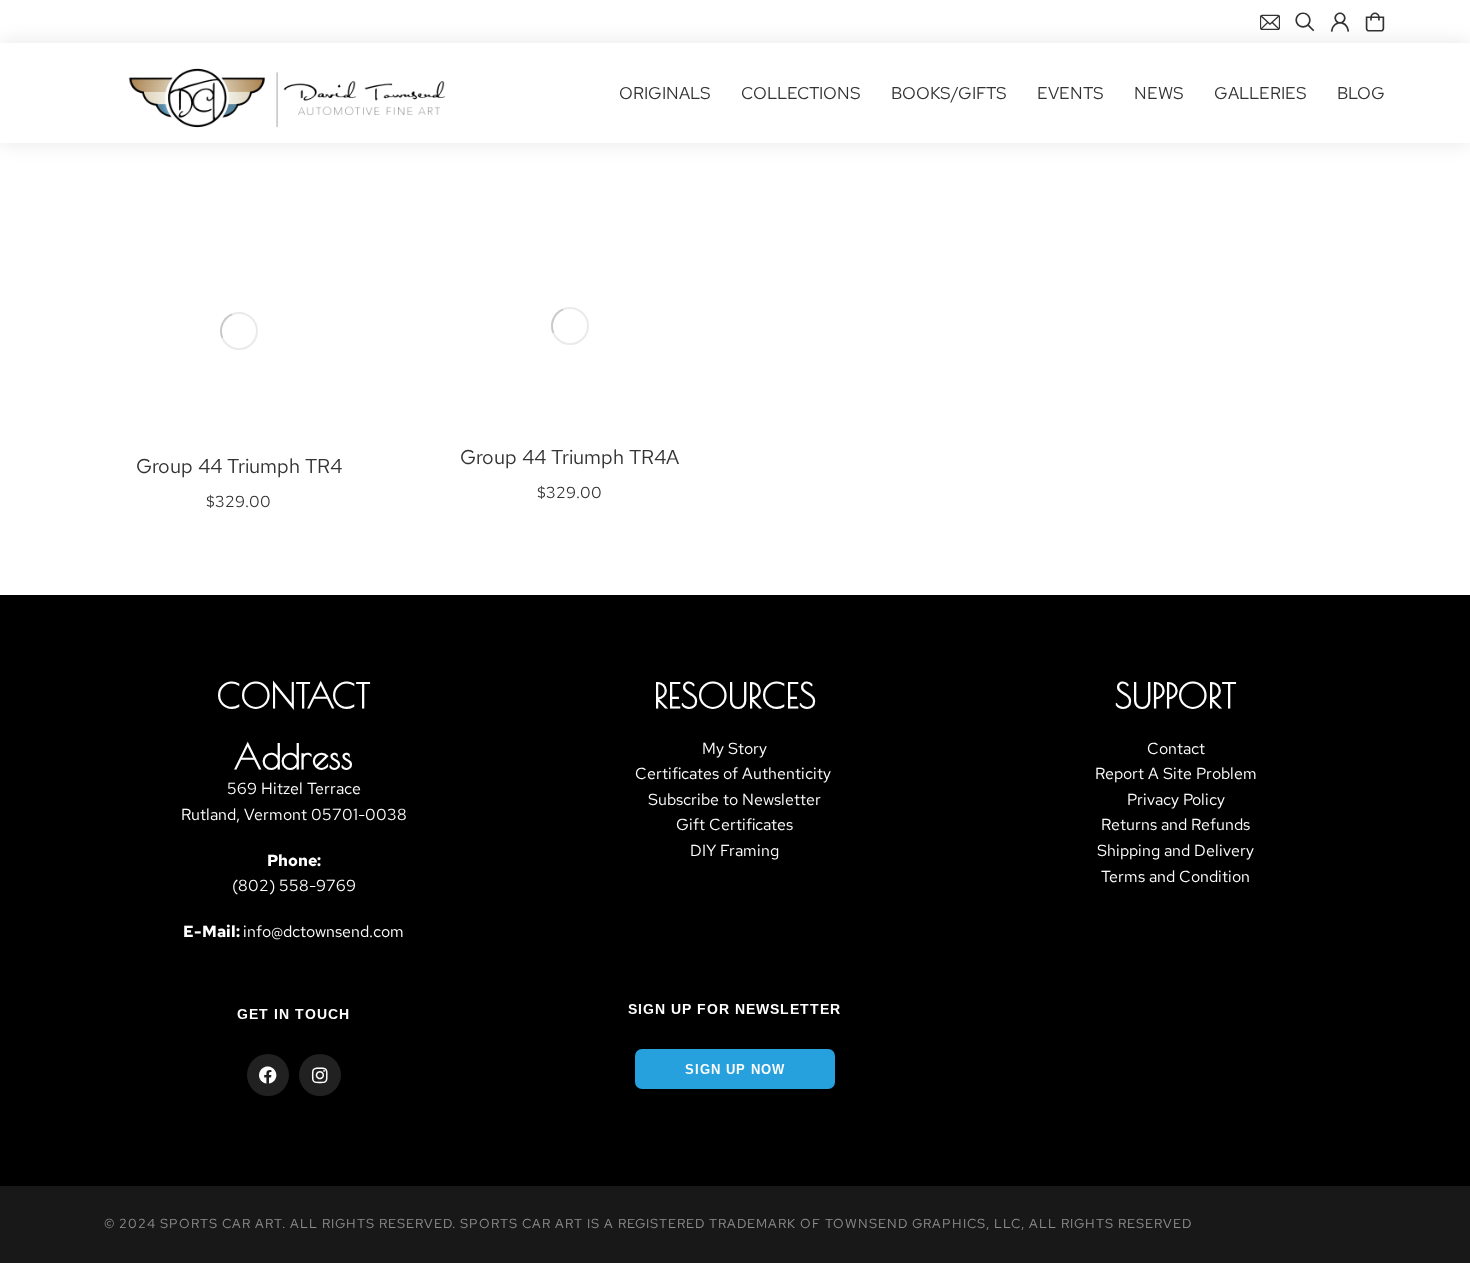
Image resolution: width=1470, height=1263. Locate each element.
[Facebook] (268, 1075)
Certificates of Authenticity (735, 773)
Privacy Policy (1176, 799)
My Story (734, 748)
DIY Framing (734, 850)
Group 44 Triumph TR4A (569, 457)
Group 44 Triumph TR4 (239, 466)
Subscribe (683, 799)
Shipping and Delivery (1175, 850)
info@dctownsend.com (323, 931)
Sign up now (735, 1069)
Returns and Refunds (1175, 824)
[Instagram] (320, 1075)
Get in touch (293, 1014)
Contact (1176, 748)
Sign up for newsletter (734, 1009)
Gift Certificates (734, 824)
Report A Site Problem (1176, 773)
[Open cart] (1375, 22)
